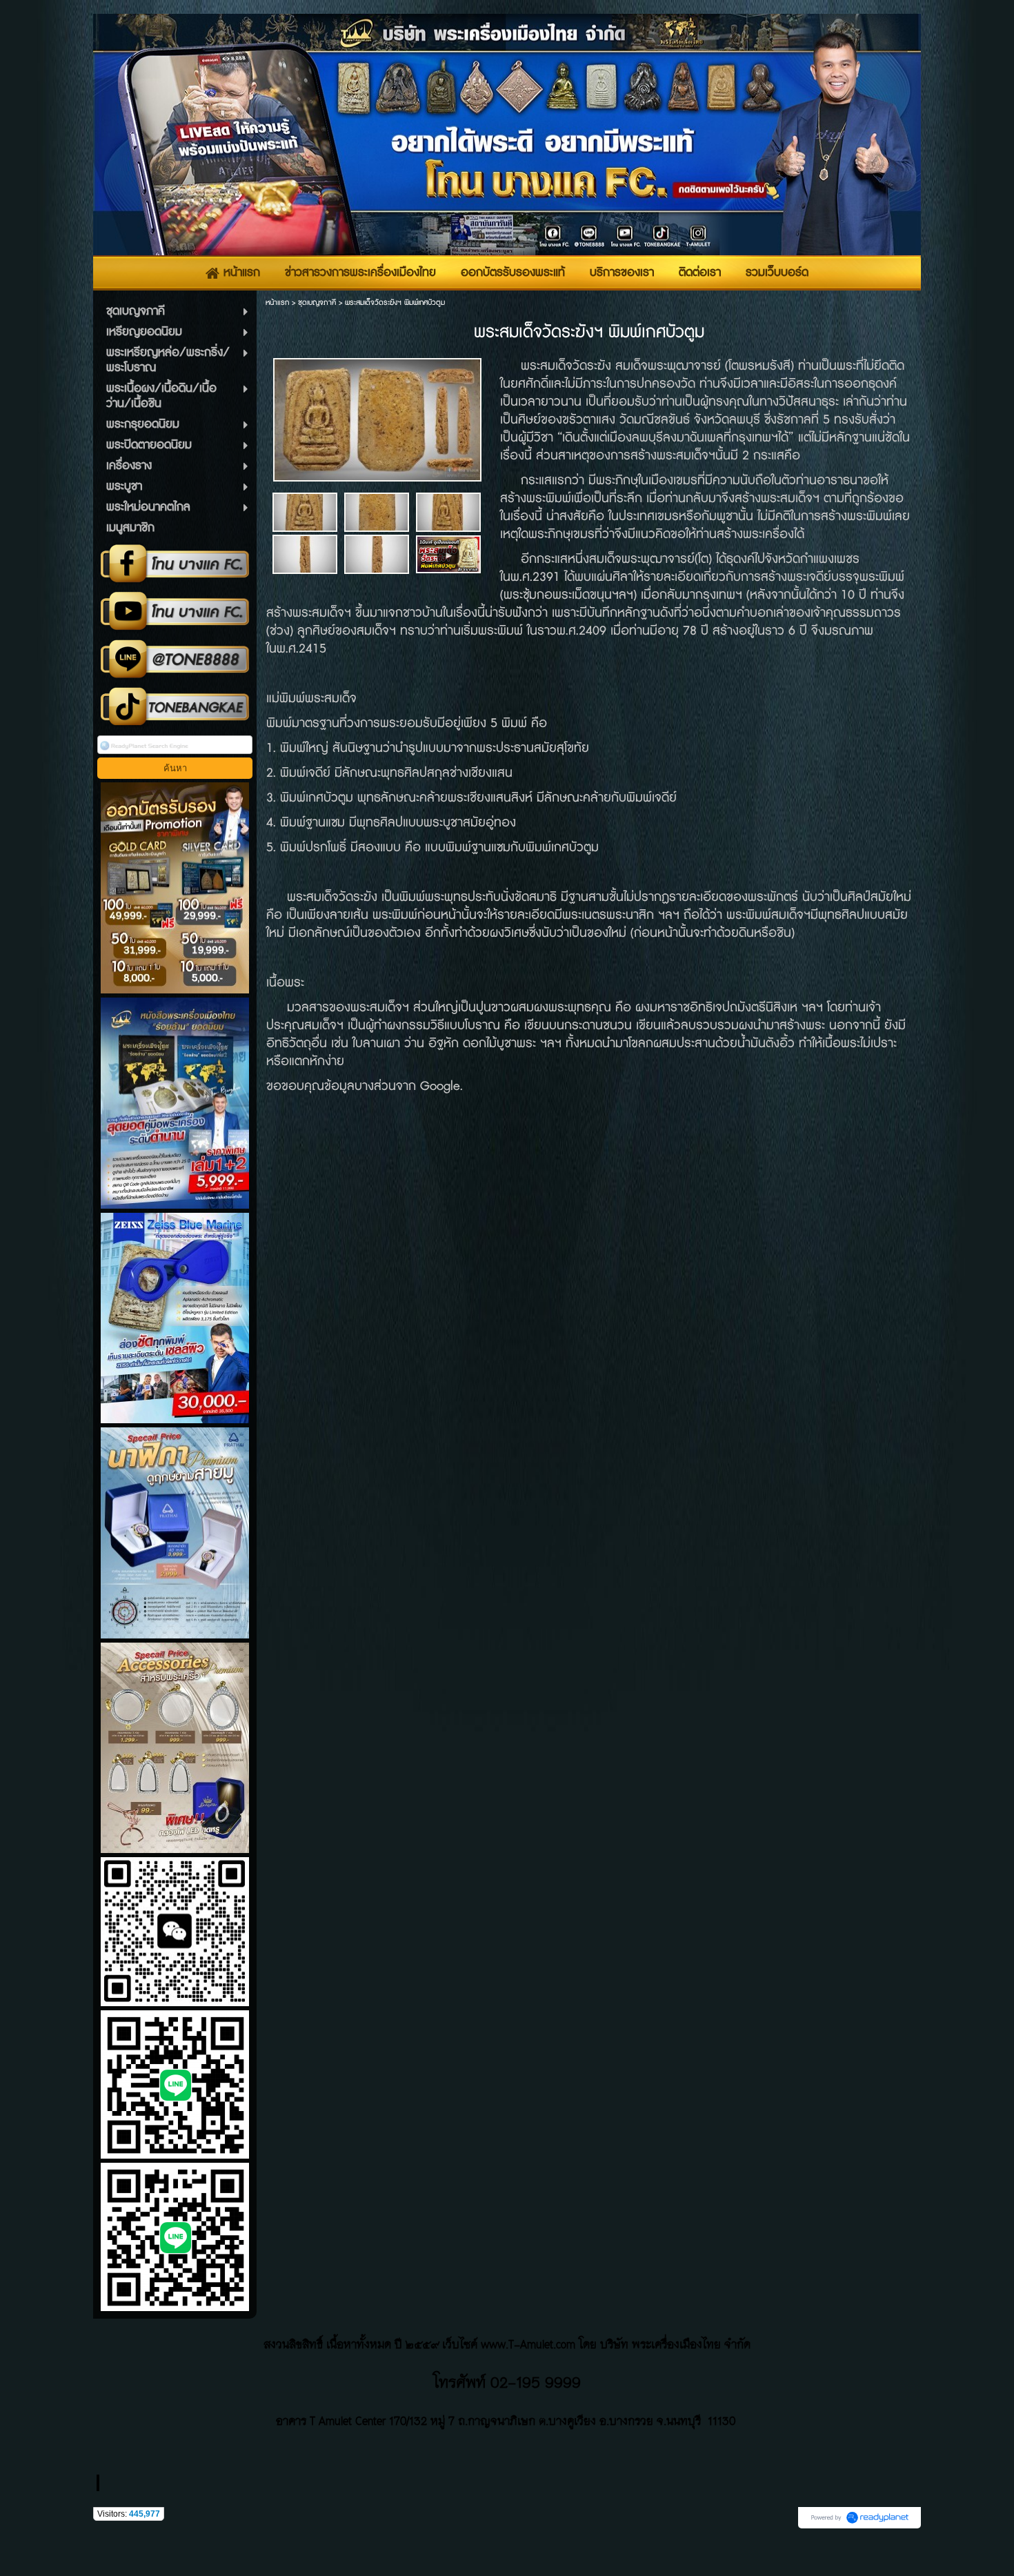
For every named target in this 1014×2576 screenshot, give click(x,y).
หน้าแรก (277, 303)
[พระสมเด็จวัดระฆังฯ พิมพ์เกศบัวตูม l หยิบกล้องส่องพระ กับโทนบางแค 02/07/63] (448, 554)
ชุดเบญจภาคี (317, 303)
